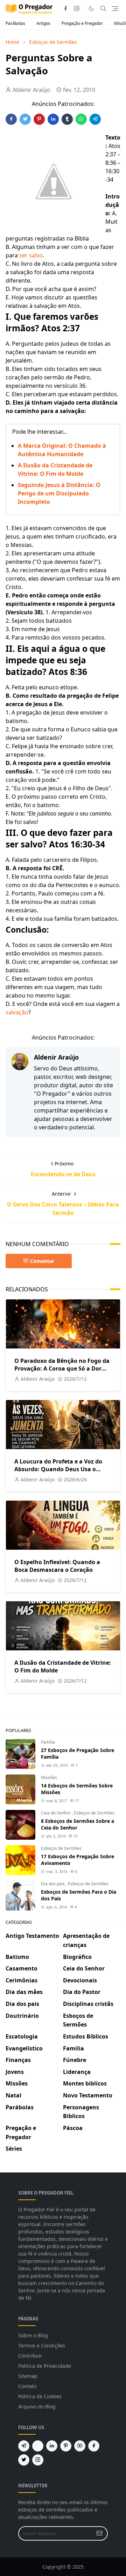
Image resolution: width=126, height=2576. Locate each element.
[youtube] (80, 2446)
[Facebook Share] (11, 119)
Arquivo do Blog (37, 2406)
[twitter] (24, 2460)
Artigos (43, 23)
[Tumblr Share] (67, 119)
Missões (49, 1777)
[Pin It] (39, 119)
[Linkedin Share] (53, 119)
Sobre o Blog (33, 2335)
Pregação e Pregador (82, 23)
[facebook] (65, 8)
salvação (17, 1012)
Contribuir (30, 2356)
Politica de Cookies (40, 2396)
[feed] (38, 2446)
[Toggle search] (103, 8)
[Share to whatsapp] (81, 119)
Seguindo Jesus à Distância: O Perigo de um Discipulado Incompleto (59, 493)
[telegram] (24, 2446)
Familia (48, 1742)
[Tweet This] (25, 119)
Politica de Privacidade (45, 2366)
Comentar (42, 1261)
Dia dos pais (53, 1884)
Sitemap (28, 2376)
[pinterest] (66, 2446)
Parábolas (15, 23)
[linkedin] (52, 2446)
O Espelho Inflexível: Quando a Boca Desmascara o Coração (57, 1566)
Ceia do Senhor (56, 1813)
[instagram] (77, 8)
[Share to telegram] (95, 119)
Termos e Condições (42, 2345)
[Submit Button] (99, 2533)
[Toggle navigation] (115, 9)
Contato (27, 2386)
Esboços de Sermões (94, 1813)
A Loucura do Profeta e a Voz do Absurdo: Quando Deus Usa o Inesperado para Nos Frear (58, 1469)
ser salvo (31, 255)
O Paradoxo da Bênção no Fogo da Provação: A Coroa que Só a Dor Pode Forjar (62, 1368)
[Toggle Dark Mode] (91, 9)
